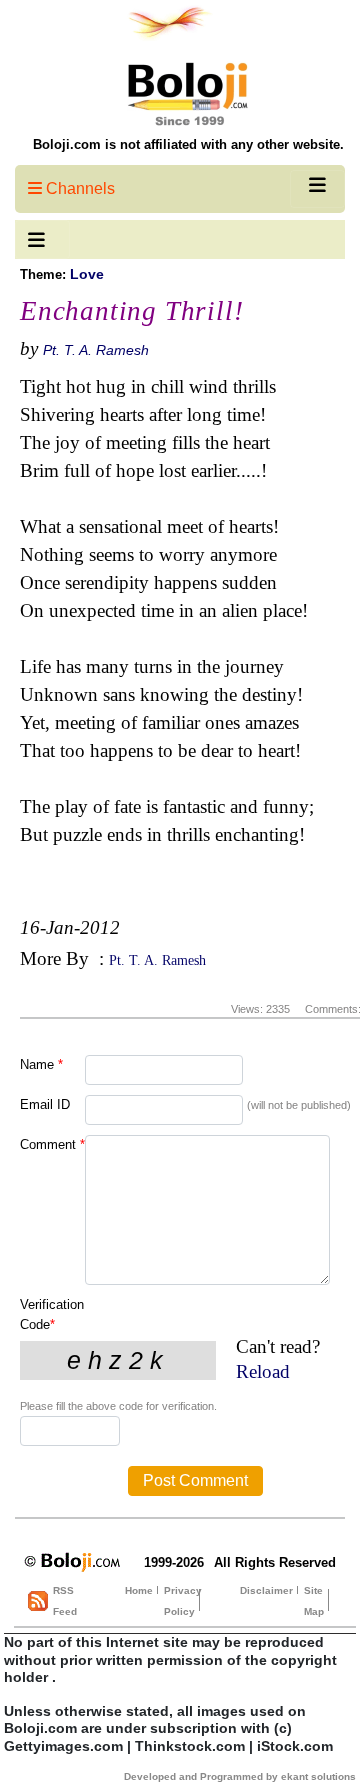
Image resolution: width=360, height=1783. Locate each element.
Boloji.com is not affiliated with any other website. (188, 144)
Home (139, 1590)
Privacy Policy (183, 1601)
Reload (263, 1371)
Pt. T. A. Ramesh (96, 350)
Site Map (314, 1601)
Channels (78, 188)
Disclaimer (266, 1590)
